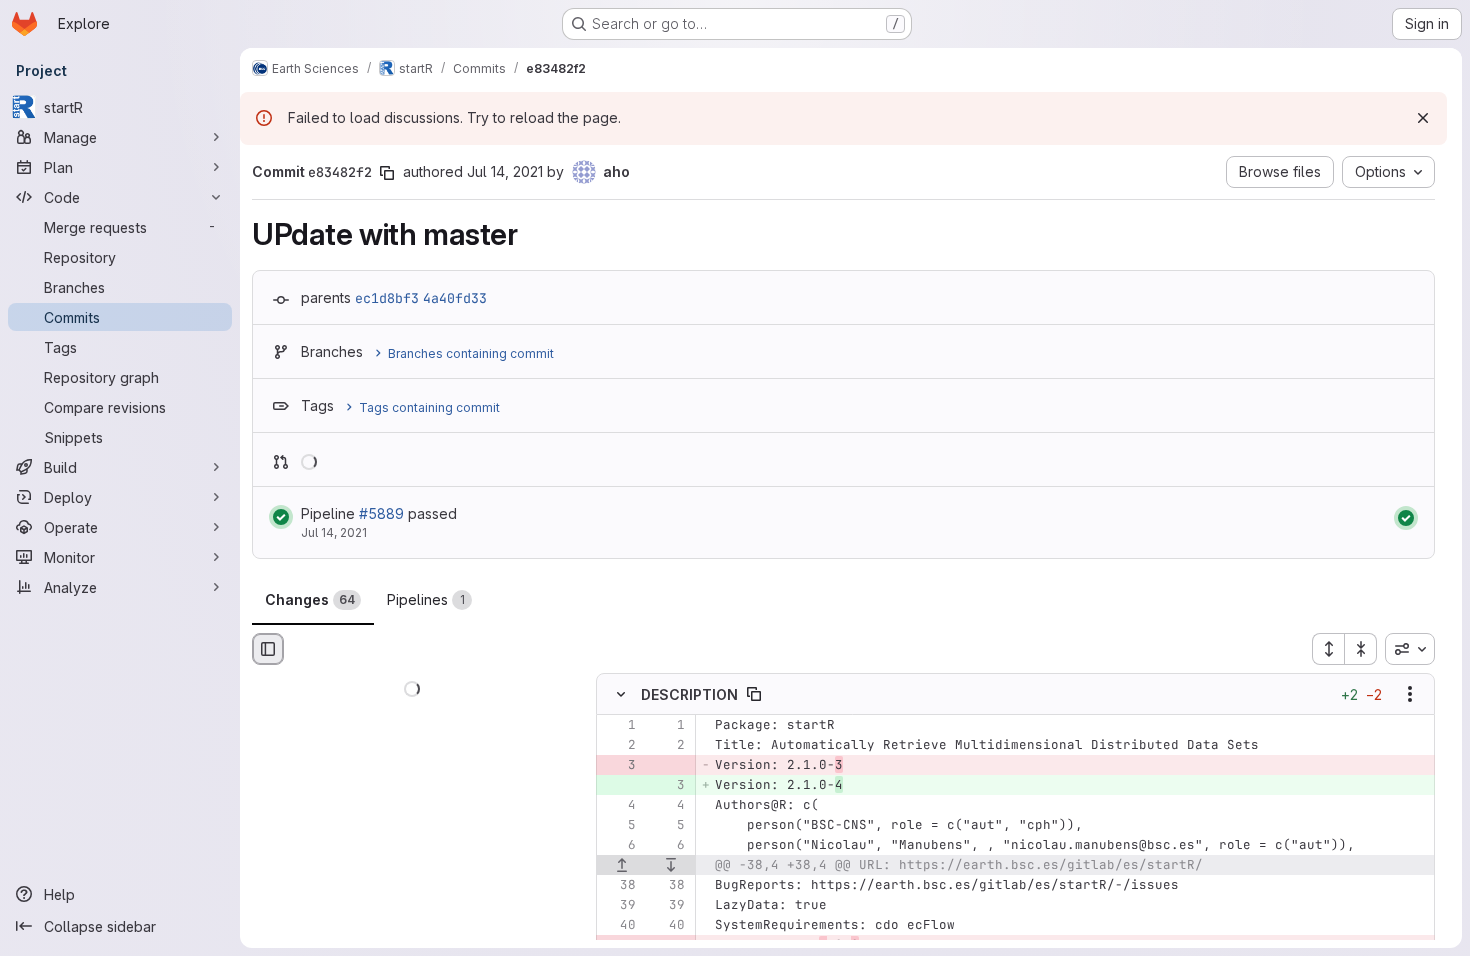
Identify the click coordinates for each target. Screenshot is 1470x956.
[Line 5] (619, 826)
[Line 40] (619, 926)
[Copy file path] (754, 695)
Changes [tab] (310, 599)
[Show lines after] (672, 866)
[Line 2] (619, 746)
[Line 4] (619, 806)
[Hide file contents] (621, 695)
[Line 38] (619, 886)
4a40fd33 (455, 298)
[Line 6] (619, 846)
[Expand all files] (1328, 649)
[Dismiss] (1423, 118)
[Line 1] (619, 726)
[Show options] (1410, 695)
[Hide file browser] (268, 649)
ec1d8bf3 (387, 298)
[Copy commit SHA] (387, 173)
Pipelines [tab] (426, 599)
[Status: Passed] (281, 517)
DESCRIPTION (689, 694)
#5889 (381, 513)
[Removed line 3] (619, 766)
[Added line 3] (668, 786)
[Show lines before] (622, 866)
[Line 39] (619, 906)
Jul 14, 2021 (505, 171)
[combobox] (1410, 649)
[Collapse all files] (1361, 649)
